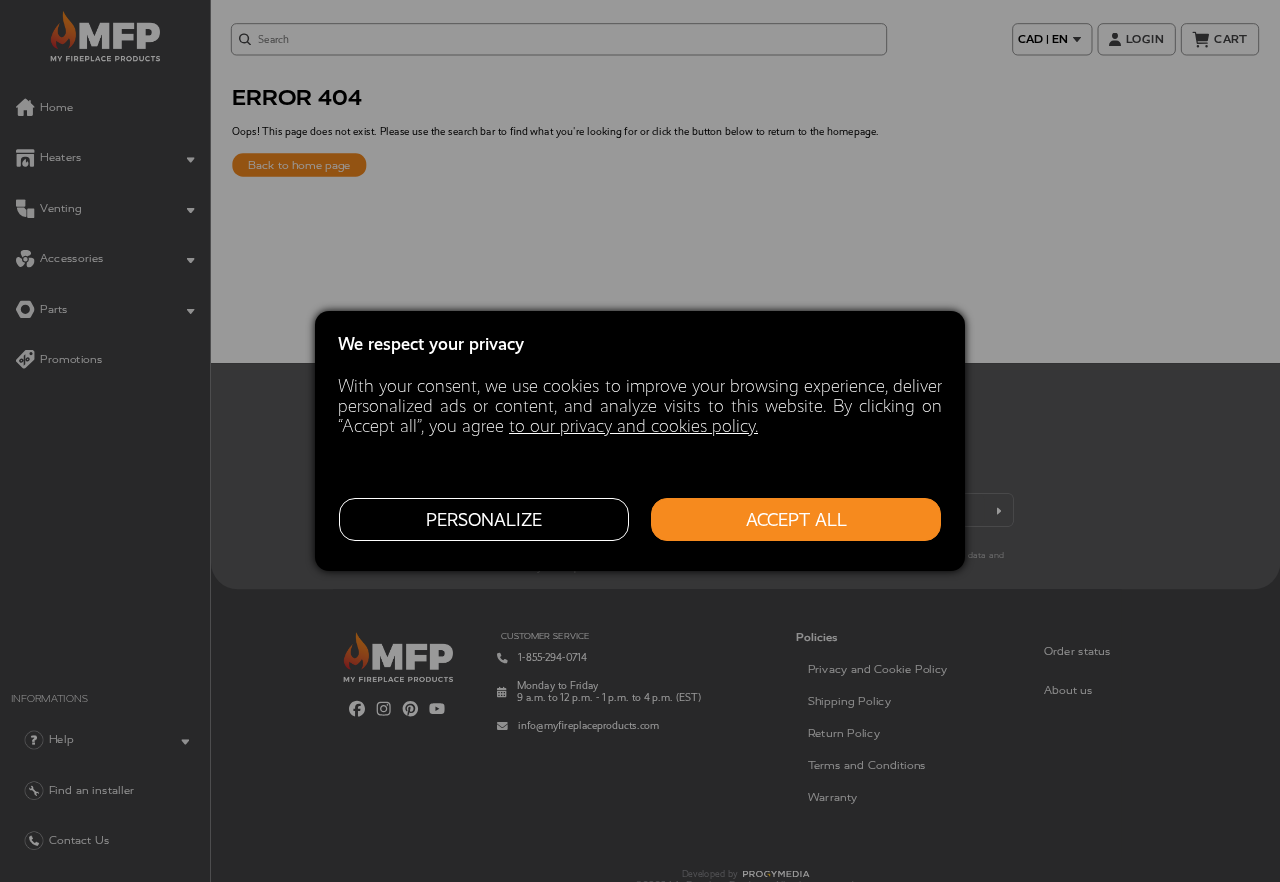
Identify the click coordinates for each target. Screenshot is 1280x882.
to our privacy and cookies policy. (633, 426)
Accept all (796, 520)
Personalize (484, 520)
